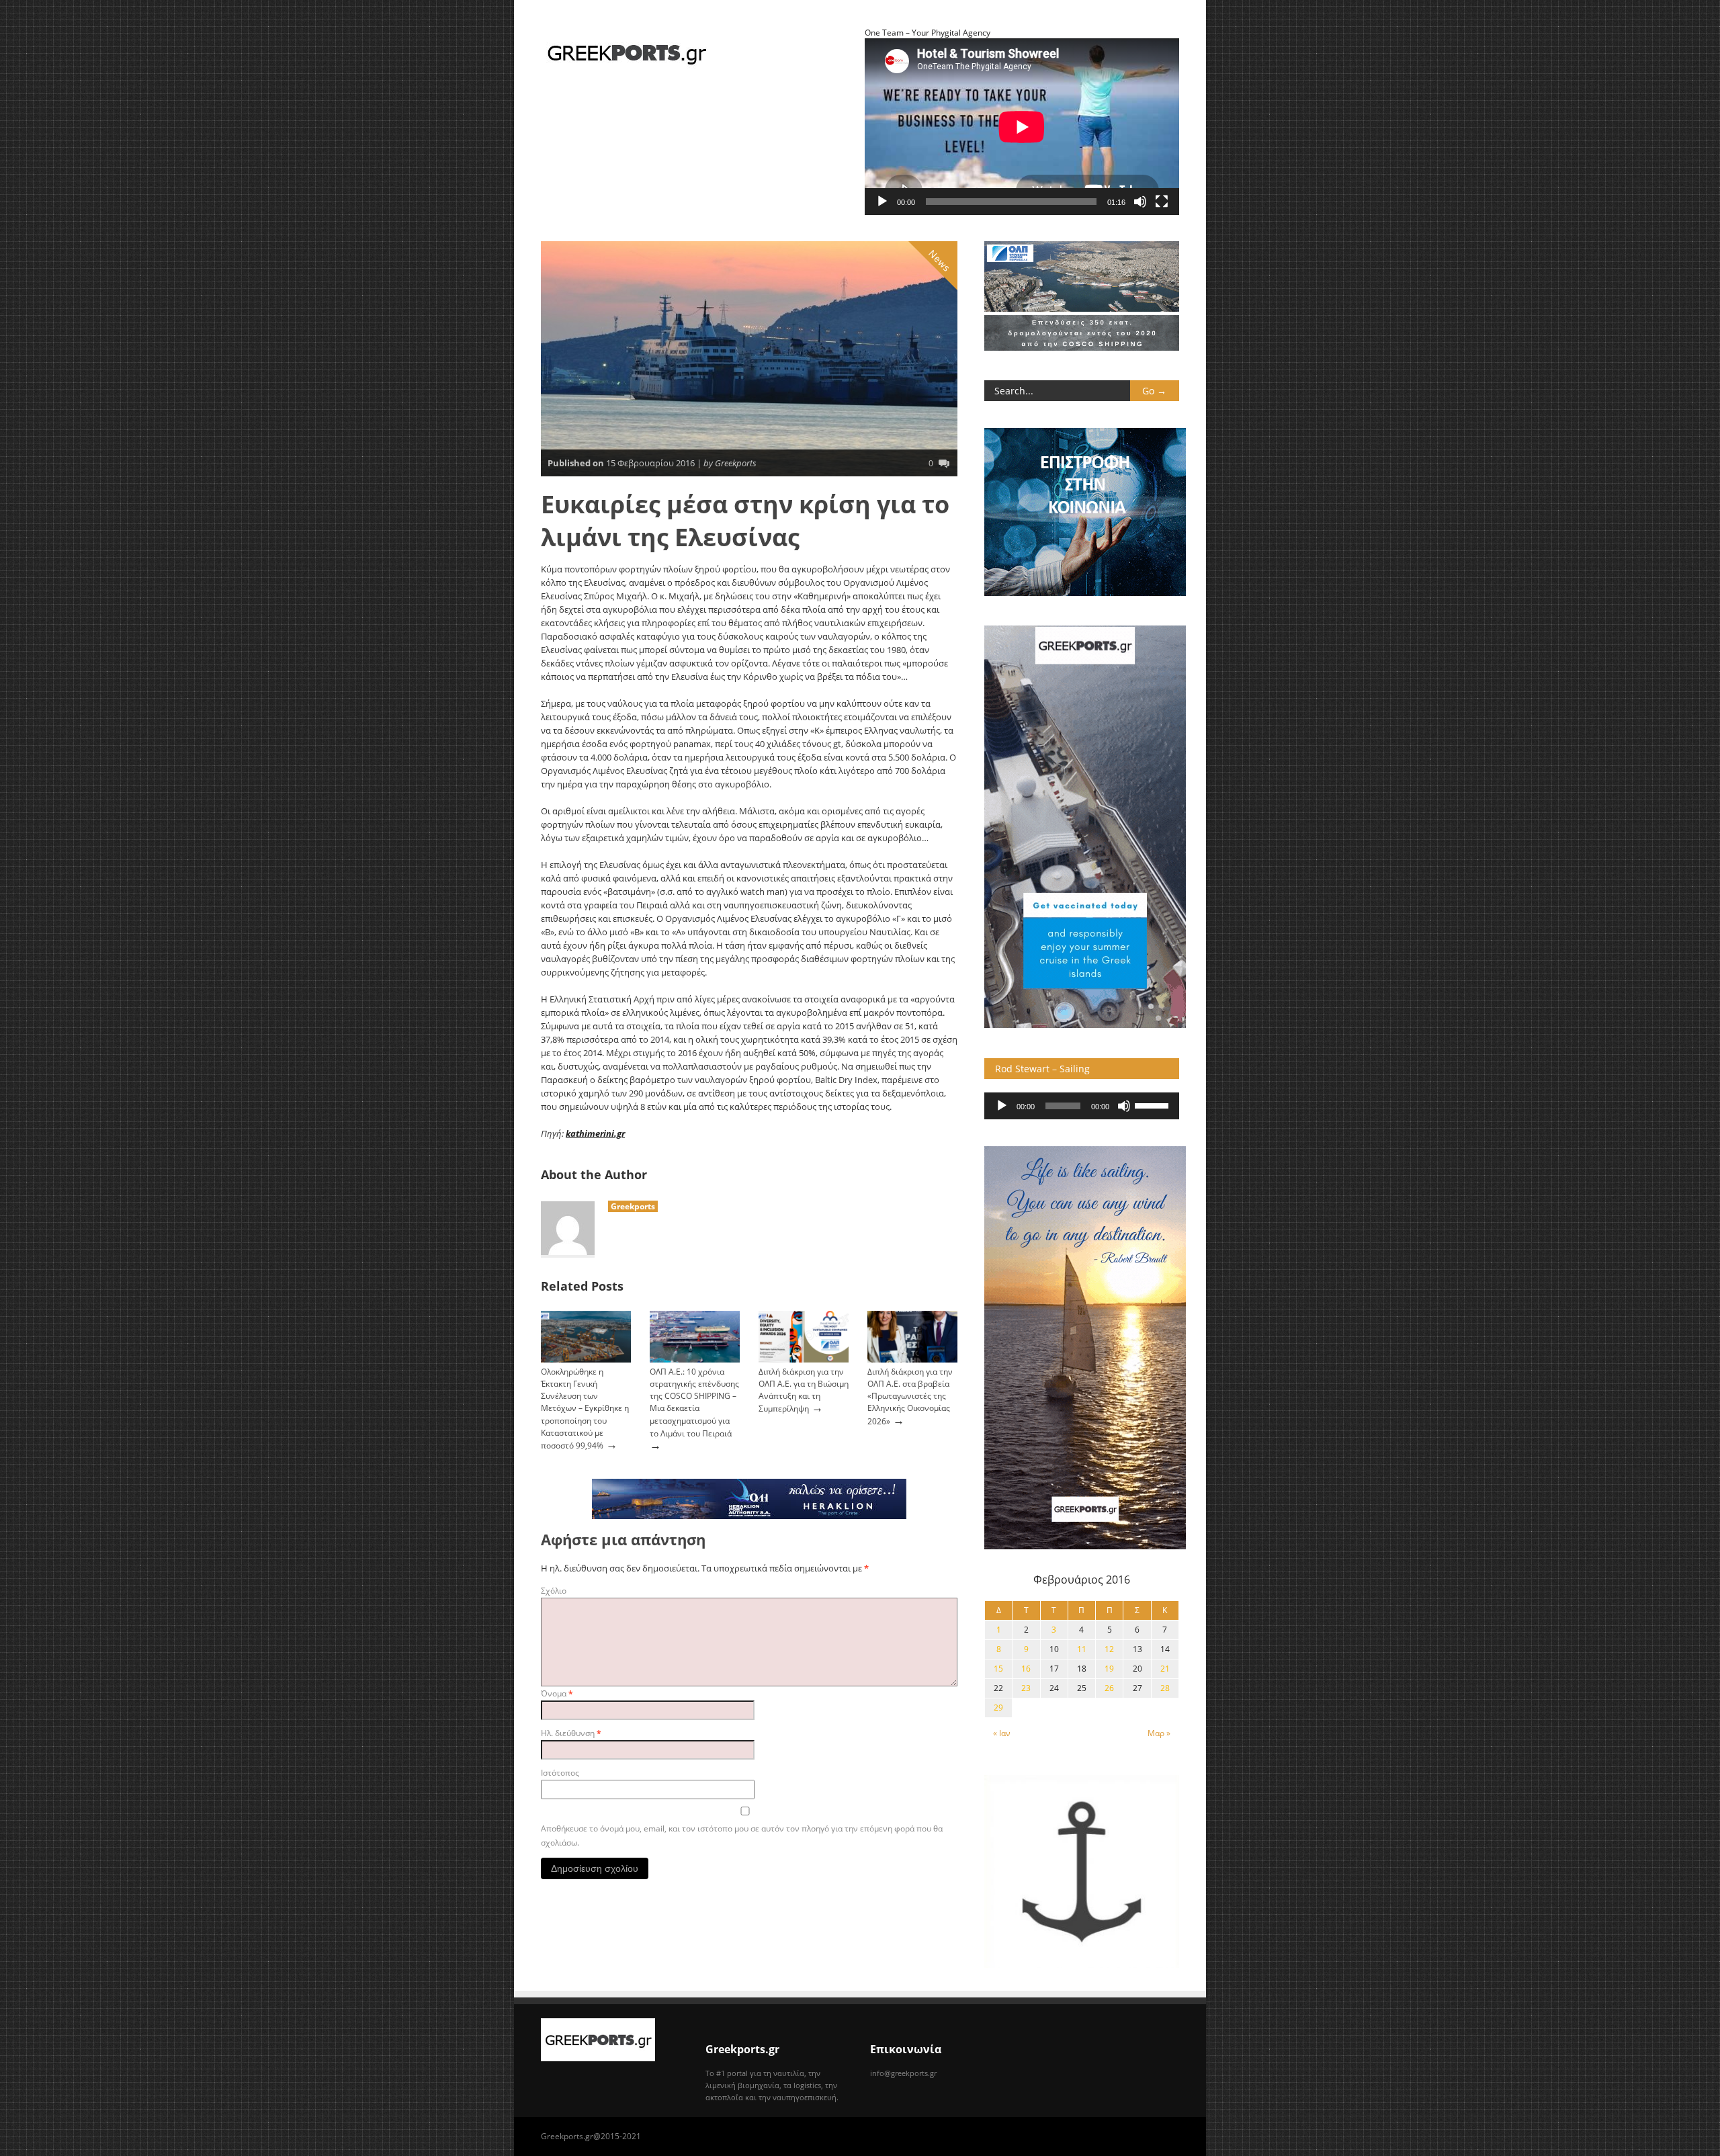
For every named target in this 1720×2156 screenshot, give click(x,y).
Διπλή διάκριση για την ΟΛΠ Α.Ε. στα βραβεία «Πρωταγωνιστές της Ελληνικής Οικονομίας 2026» (910, 1396)
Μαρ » (1159, 1733)
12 (1109, 1649)
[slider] (1154, 1105)
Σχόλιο (554, 1591)
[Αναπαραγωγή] (882, 202)
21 (1165, 1669)
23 (1026, 1688)
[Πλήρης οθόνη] (1162, 202)
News (940, 261)
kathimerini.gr (595, 1133)
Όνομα (557, 1693)
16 (1026, 1669)
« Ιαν (1002, 1733)
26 (1109, 1688)
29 (998, 1708)
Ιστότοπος (560, 1773)
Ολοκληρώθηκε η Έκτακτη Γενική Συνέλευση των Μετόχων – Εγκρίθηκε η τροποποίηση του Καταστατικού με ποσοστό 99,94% (585, 1409)
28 (1165, 1688)
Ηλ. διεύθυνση (571, 1733)
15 (998, 1669)
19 (1109, 1669)
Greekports (633, 1206)
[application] (1082, 1106)
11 (1082, 1649)
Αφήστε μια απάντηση (623, 1540)
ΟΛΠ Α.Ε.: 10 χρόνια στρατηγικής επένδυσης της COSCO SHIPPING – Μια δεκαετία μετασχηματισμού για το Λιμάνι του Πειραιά (694, 1403)
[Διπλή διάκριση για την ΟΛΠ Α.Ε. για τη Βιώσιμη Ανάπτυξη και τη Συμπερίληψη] (804, 1360)
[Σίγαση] (1140, 202)
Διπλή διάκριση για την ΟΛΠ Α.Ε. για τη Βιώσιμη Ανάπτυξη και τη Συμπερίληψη (804, 1390)
